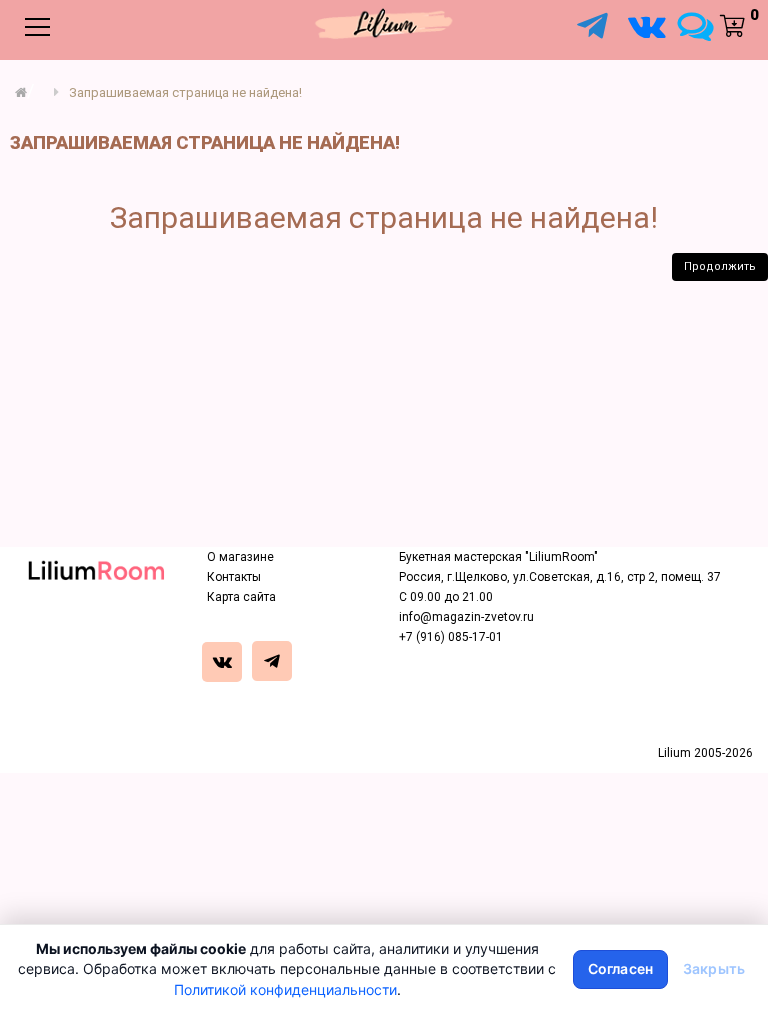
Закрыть (714, 968)
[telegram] (275, 664)
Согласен (620, 968)
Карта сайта (241, 597)
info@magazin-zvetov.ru (466, 617)
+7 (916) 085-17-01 (451, 637)
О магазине (240, 557)
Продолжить (720, 266)
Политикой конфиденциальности (285, 989)
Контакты (234, 577)
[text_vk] (225, 664)
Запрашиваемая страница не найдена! (185, 92)
